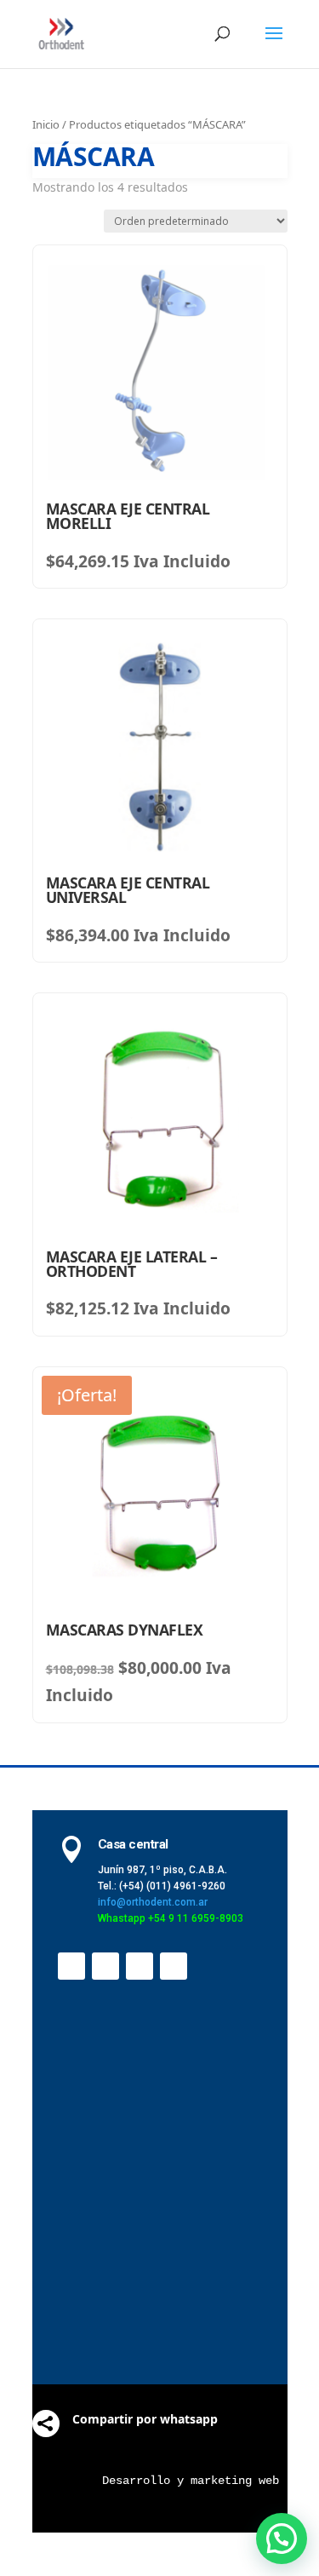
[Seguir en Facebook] (71, 1966)
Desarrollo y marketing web (191, 2481)
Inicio (46, 124)
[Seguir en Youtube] (140, 1966)
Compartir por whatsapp (145, 2419)
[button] (282, 2539)
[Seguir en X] (105, 1966)
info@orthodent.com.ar (153, 1902)
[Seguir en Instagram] (174, 1966)
